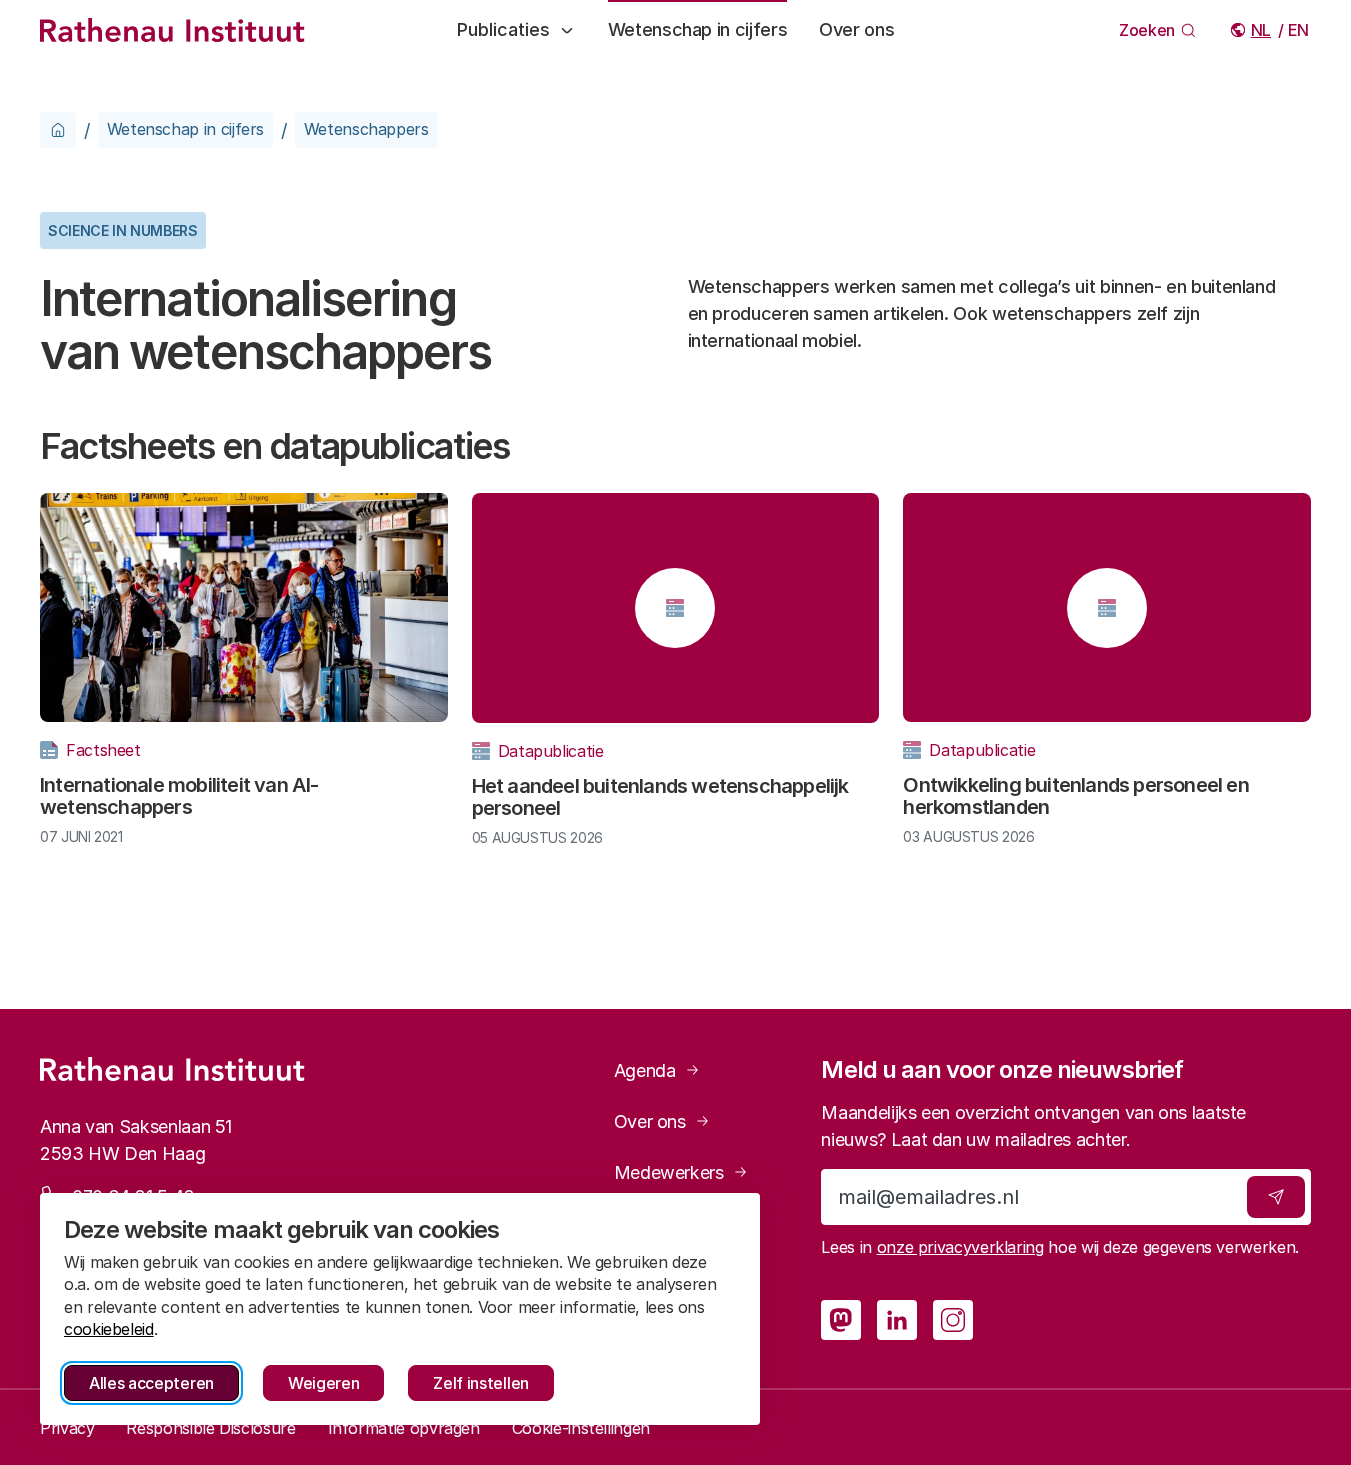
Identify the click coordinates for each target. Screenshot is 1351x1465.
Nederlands (1262, 30)
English (1299, 30)
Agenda (645, 1070)
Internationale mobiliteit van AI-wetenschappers (179, 796)
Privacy (67, 1428)
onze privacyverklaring (960, 1247)
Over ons (856, 29)
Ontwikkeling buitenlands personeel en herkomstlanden (1075, 796)
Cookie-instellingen (581, 1428)
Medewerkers (669, 1172)
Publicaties (503, 29)
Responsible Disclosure (210, 1428)
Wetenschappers (366, 129)
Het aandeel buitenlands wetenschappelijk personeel (660, 797)
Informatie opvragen (404, 1428)
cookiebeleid (109, 1329)
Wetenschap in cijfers (697, 29)
